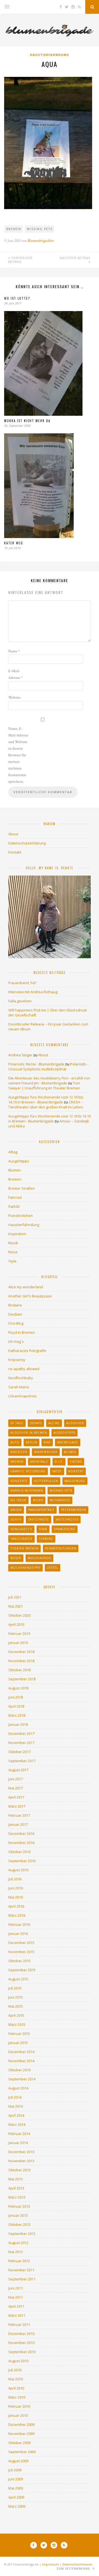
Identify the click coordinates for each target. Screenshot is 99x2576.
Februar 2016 (19, 1924)
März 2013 (17, 2197)
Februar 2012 (19, 2261)
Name (14, 651)
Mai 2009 (16, 2488)
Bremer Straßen (22, 1188)
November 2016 (21, 1843)
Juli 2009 (15, 2470)
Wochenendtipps (25, 1568)
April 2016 (16, 1906)
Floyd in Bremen (22, 1332)
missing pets (40, 229)
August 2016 (18, 1870)
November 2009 (21, 2434)
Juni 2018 (16, 1697)
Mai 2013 (16, 2179)
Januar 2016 (18, 1934)
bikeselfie (19, 1452)
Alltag (13, 1152)
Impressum (50, 2564)
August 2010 (18, 2361)
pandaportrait (41, 1510)
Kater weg (14, 543)
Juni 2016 (16, 1888)
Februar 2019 (19, 1633)
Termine (46, 1539)
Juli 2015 (15, 1988)
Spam (43, 1529)
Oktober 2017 (19, 1752)
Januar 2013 (18, 2215)
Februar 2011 (19, 2324)
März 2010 (17, 2397)
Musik (13, 1243)
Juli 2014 (15, 2097)
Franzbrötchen (20, 1216)
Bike (47, 1442)
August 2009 (18, 2461)
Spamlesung (65, 1529)
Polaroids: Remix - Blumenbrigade (36, 1064)
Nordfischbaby (21, 1378)
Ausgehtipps (19, 1161)
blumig (70, 1452)
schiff (16, 1519)
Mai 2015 (16, 2006)
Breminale (39, 1462)
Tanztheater (21, 1539)
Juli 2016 (15, 1879)
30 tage (17, 1423)
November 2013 (21, 2161)
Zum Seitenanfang (74, 2569)
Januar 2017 (18, 1824)
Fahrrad (15, 1197)
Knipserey (17, 1360)
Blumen (15, 1170)
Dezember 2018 (21, 1652)
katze (57, 1471)
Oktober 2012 (19, 2224)
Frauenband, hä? (22, 983)
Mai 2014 (16, 2106)
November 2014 (21, 2061)
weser (16, 1558)
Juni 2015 (16, 1997)
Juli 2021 (15, 1597)
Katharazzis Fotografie (27, 1351)
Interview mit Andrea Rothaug (33, 992)
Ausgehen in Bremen (29, 1433)
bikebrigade (68, 1442)
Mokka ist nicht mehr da (27, 421)
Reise (13, 1252)
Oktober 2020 (19, 1615)
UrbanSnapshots (23, 1396)
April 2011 (16, 2306)
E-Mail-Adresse (15, 674)
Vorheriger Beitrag (20, 260)
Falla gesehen (20, 1001)
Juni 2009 (16, 2479)
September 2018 (22, 1679)
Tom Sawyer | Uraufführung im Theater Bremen (44, 1086)
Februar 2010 (19, 2406)
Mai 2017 (16, 1788)
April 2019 (16, 1624)
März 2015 (17, 2024)
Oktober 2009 (19, 2443)
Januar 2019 (18, 1643)
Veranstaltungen (61, 1548)
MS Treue (18, 1500)
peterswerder (74, 1510)
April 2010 (16, 2388)
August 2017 (18, 1770)
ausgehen (75, 1423)
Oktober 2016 (19, 1852)
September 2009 (22, 2452)
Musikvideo (60, 1500)
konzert (76, 1471)
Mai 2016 (16, 1897)
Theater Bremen (24, 1548)
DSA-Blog (16, 1323)
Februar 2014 (19, 2134)
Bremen (14, 229)
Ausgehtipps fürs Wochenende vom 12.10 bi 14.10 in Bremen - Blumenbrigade (50, 1119)
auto (15, 1442)
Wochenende (39, 1558)
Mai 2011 (16, 2297)
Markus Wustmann (27, 1490)
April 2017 (16, 1797)
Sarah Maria (19, 1387)
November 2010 (21, 2343)
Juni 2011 (16, 2288)
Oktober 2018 (19, 1670)
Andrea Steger (20, 1055)
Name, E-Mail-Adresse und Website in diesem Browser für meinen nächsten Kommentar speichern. (18, 755)
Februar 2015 (19, 2034)
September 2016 (22, 1861)
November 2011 (21, 2270)
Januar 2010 (18, 2415)
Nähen (16, 1510)
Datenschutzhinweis (77, 2564)
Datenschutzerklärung (27, 843)
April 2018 (16, 1706)
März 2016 (17, 1915)
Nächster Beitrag (75, 258)
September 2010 (22, 2352)
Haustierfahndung (50, 55)
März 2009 (17, 2506)
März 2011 (17, 2315)
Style (12, 1261)
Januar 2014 (18, 2143)
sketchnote (38, 1519)
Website (14, 698)
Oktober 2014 (19, 2070)
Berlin (31, 1442)
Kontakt (15, 852)
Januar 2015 (18, 2043)
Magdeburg (75, 1481)
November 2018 (21, 1661)
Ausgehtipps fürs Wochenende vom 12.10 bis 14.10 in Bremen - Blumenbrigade (46, 1100)
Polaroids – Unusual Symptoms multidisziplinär (49, 1066)
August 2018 (18, 1688)
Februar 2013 (19, 2206)
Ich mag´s (16, 1341)
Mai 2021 (16, 1606)
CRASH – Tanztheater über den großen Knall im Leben (46, 1105)
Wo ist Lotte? (17, 298)
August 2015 (18, 1979)
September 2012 (22, 2234)
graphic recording (28, 1471)
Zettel (53, 1568)
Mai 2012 (16, 2252)
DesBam (15, 1314)
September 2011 (22, 2279)
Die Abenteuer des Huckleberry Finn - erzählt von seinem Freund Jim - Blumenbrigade (49, 1081)
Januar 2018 (18, 1724)
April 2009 (16, 2497)
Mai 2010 (16, 2379)
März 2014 (17, 2124)
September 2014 (22, 2079)
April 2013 (16, 2188)
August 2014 (18, 2088)
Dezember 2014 (21, 2052)
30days (36, 1423)
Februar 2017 (19, 1815)
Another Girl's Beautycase (30, 1296)
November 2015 (21, 1952)
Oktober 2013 (19, 2170)
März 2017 (17, 1806)
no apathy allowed (24, 1369)
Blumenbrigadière (41, 241)
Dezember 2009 (21, 2424)
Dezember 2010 (21, 2334)
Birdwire (15, 1305)
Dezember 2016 (21, 1834)
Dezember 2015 (21, 1943)
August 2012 (18, 2243)
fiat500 (14, 1206)
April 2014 (16, 2115)
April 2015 (16, 2015)
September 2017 (22, 1761)
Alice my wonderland (26, 1287)
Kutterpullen (46, 1481)
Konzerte (19, 1481)
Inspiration (17, 1234)
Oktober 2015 (19, 1961)
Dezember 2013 (21, 2152)
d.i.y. (59, 1462)
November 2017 (21, 1743)
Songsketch (21, 1529)
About (13, 834)
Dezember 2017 (21, 1733)
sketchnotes (67, 1519)
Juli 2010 (15, 2370)
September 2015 (22, 1970)
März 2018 (17, 1715)
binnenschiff (46, 1452)
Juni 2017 (16, 1779)
